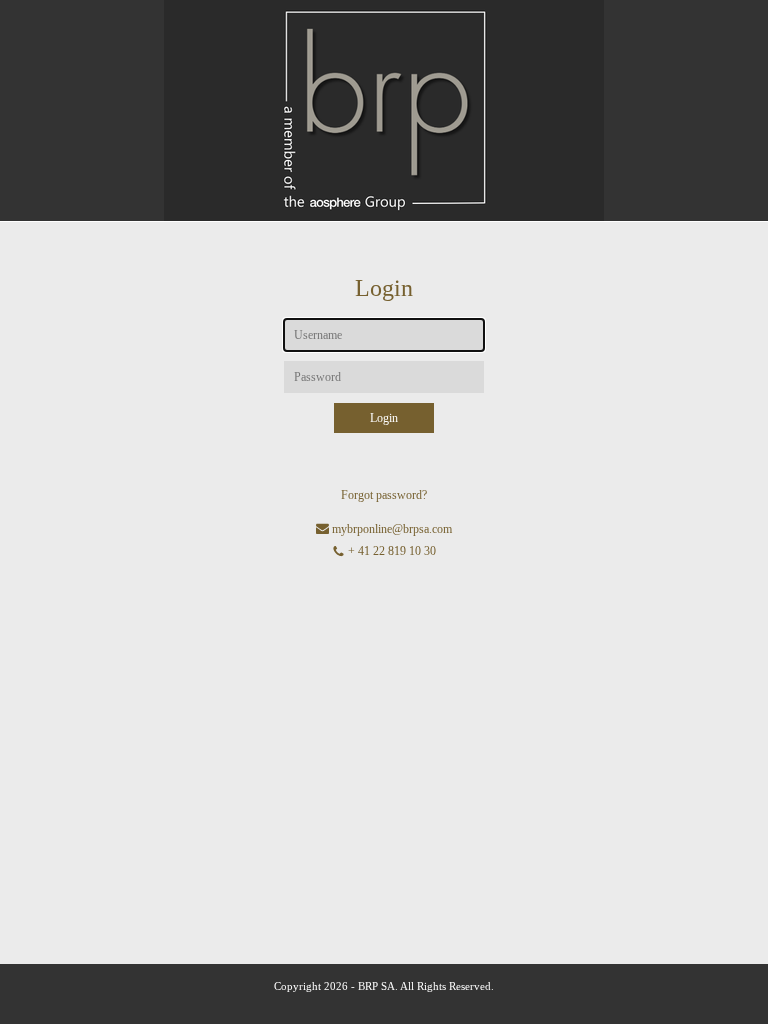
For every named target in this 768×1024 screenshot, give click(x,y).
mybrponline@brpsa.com (392, 529)
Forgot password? (384, 495)
